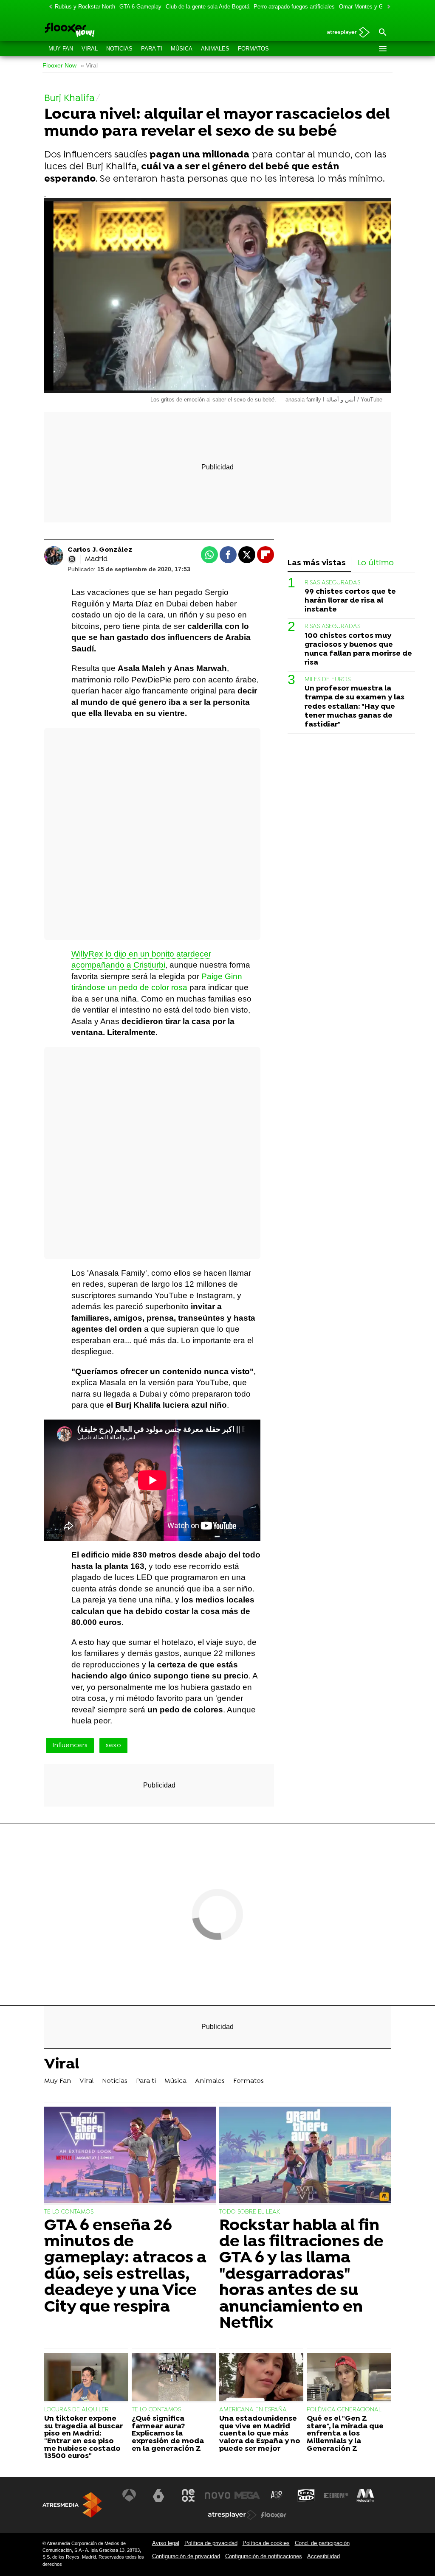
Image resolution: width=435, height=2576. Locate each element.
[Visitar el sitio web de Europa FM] (336, 2495)
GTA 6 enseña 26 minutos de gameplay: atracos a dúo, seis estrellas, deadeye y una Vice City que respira (125, 2267)
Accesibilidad (323, 2556)
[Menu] (382, 49)
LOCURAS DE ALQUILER (76, 2410)
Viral (90, 49)
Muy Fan (61, 49)
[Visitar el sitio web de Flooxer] (274, 2515)
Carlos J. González (100, 550)
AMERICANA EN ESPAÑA (253, 2410)
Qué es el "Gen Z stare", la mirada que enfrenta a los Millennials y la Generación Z (345, 2434)
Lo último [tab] (376, 563)
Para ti (152, 49)
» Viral (89, 66)
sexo (113, 1745)
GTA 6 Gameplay (140, 7)
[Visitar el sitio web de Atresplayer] (232, 2515)
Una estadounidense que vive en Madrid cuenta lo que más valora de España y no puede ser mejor (260, 2434)
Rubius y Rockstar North (85, 7)
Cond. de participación (322, 2543)
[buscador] (382, 33)
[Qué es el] (349, 2378)
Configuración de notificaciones (264, 2556)
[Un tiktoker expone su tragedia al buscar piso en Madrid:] (86, 2378)
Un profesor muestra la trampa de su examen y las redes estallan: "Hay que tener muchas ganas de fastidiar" (354, 706)
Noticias (119, 49)
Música (182, 49)
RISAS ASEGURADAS (332, 583)
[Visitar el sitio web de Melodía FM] (365, 2495)
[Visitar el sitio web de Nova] (217, 2495)
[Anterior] (48, 7)
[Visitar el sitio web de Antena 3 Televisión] (129, 2495)
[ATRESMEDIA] (72, 2505)
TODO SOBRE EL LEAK (250, 2212)
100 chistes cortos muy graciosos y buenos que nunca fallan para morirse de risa (358, 649)
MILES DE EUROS (328, 680)
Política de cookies (266, 2543)
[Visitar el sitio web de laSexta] (158, 2495)
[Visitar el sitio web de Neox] (188, 2495)
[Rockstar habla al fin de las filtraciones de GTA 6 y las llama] (305, 2156)
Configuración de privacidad (186, 2556)
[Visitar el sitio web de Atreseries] (277, 2495)
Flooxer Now (59, 66)
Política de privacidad (211, 2543)
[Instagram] (72, 559)
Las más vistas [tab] (317, 563)
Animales (215, 49)
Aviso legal (166, 2543)
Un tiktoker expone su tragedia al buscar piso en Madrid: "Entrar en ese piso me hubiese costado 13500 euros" (83, 2438)
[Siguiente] (387, 7)
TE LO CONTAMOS (69, 2212)
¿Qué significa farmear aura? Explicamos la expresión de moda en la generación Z (168, 2434)
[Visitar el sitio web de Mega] (247, 2495)
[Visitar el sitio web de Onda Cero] (306, 2495)
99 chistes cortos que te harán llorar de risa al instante (350, 601)
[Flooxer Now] (100, 31)
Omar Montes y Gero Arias (372, 7)
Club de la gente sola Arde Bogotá (208, 7)
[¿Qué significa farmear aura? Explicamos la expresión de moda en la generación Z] (174, 2378)
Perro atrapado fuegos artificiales (294, 7)
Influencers (70, 1745)
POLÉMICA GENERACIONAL (344, 2410)
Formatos (253, 49)
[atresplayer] (345, 33)
